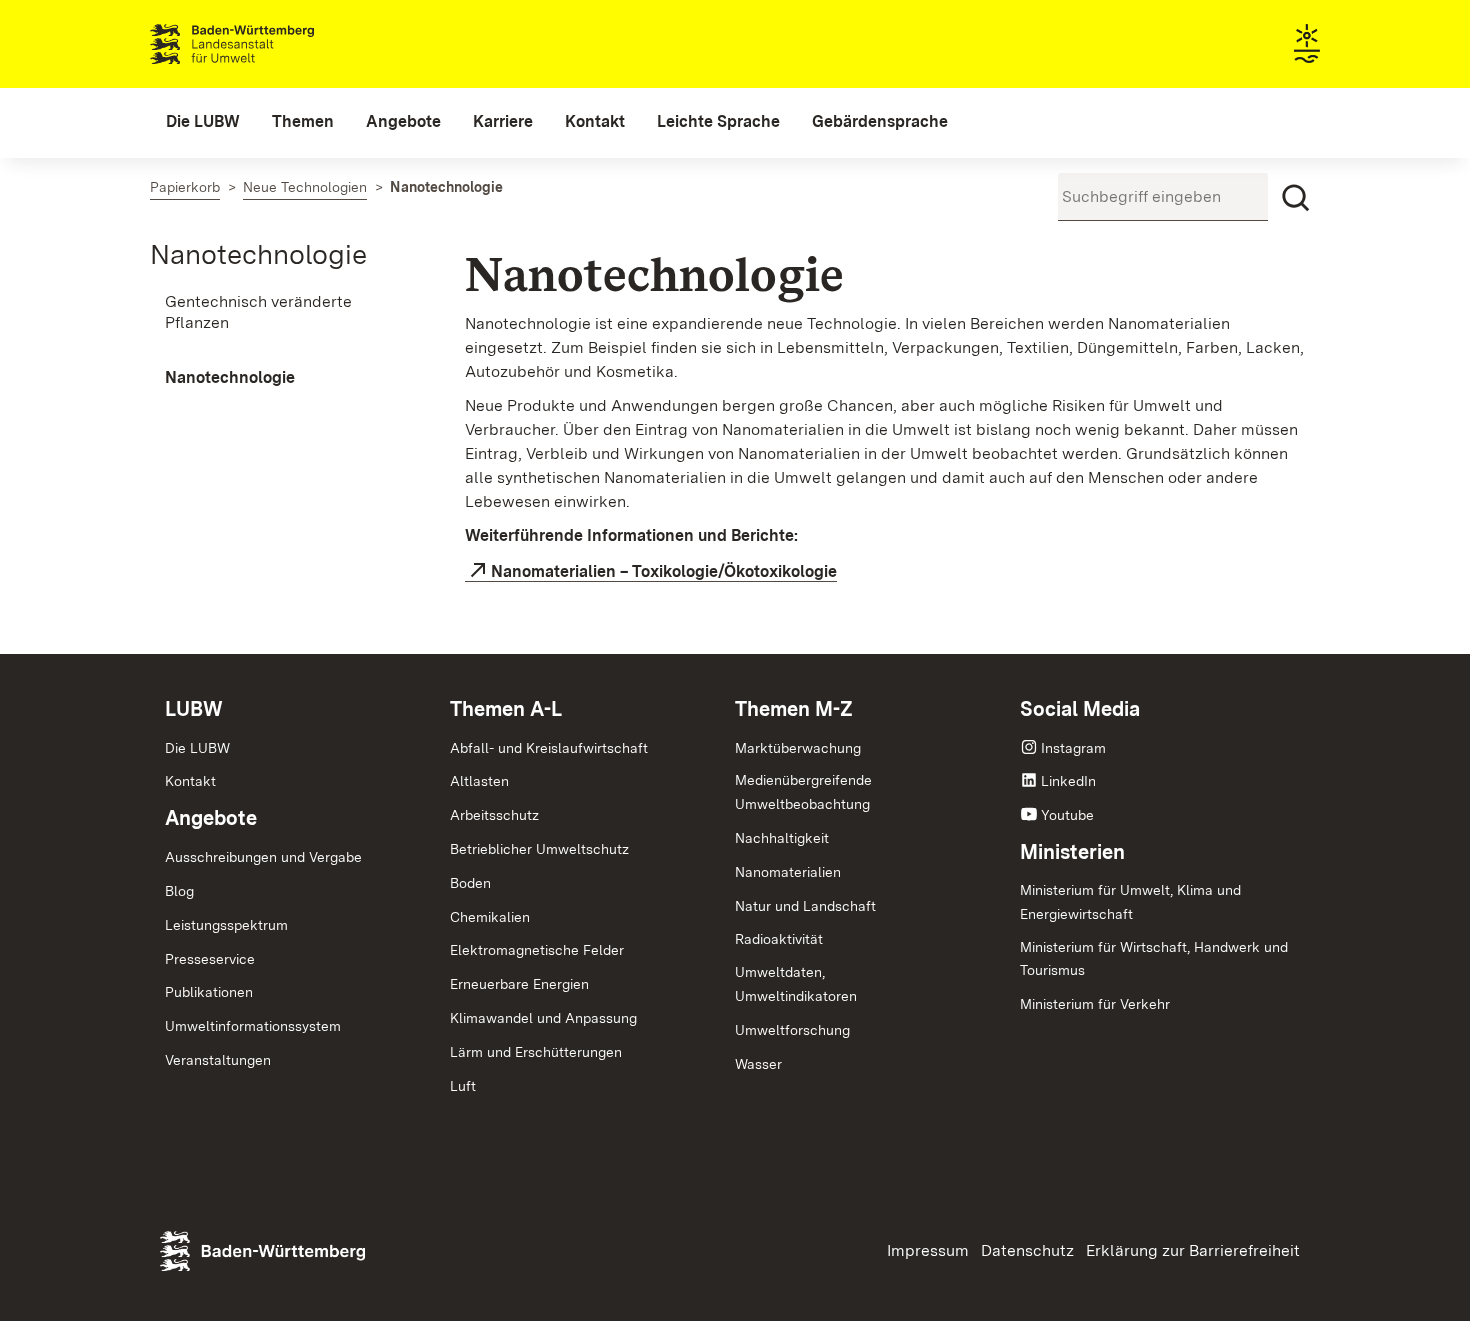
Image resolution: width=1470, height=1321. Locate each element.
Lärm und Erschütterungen (536, 1052)
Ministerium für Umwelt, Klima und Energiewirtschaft (1130, 902)
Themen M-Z (794, 709)
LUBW (194, 709)
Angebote (211, 818)
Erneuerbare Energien (519, 984)
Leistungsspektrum (226, 925)
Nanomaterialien (788, 872)
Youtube (1067, 815)
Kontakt (190, 781)
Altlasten (479, 781)
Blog (179, 891)
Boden (470, 883)
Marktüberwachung (798, 748)
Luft (463, 1086)
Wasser (758, 1064)
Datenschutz (1027, 1250)
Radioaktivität (779, 939)
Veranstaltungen (218, 1060)
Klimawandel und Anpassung (543, 1018)
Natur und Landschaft (805, 906)
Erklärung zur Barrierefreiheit (1193, 1250)
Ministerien (1072, 852)
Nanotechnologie (258, 254)
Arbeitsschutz (494, 815)
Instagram (1073, 748)
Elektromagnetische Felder (537, 950)
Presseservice (210, 959)
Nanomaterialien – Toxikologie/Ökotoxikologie (664, 571)
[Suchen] (1296, 198)
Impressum (928, 1250)
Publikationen (209, 992)
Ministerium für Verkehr (1095, 1004)
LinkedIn (1068, 781)
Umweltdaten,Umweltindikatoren (796, 984)
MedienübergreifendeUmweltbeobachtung (803, 792)
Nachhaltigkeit (782, 838)
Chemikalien (490, 917)
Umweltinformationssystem (253, 1026)
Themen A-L (506, 709)
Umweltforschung (792, 1030)
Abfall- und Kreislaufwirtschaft (549, 748)
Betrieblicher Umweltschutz (539, 849)
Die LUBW (197, 748)
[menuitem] (203, 122)
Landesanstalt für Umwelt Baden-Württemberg (267, 44)
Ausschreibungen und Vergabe (263, 857)
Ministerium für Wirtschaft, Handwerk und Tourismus (1154, 959)
